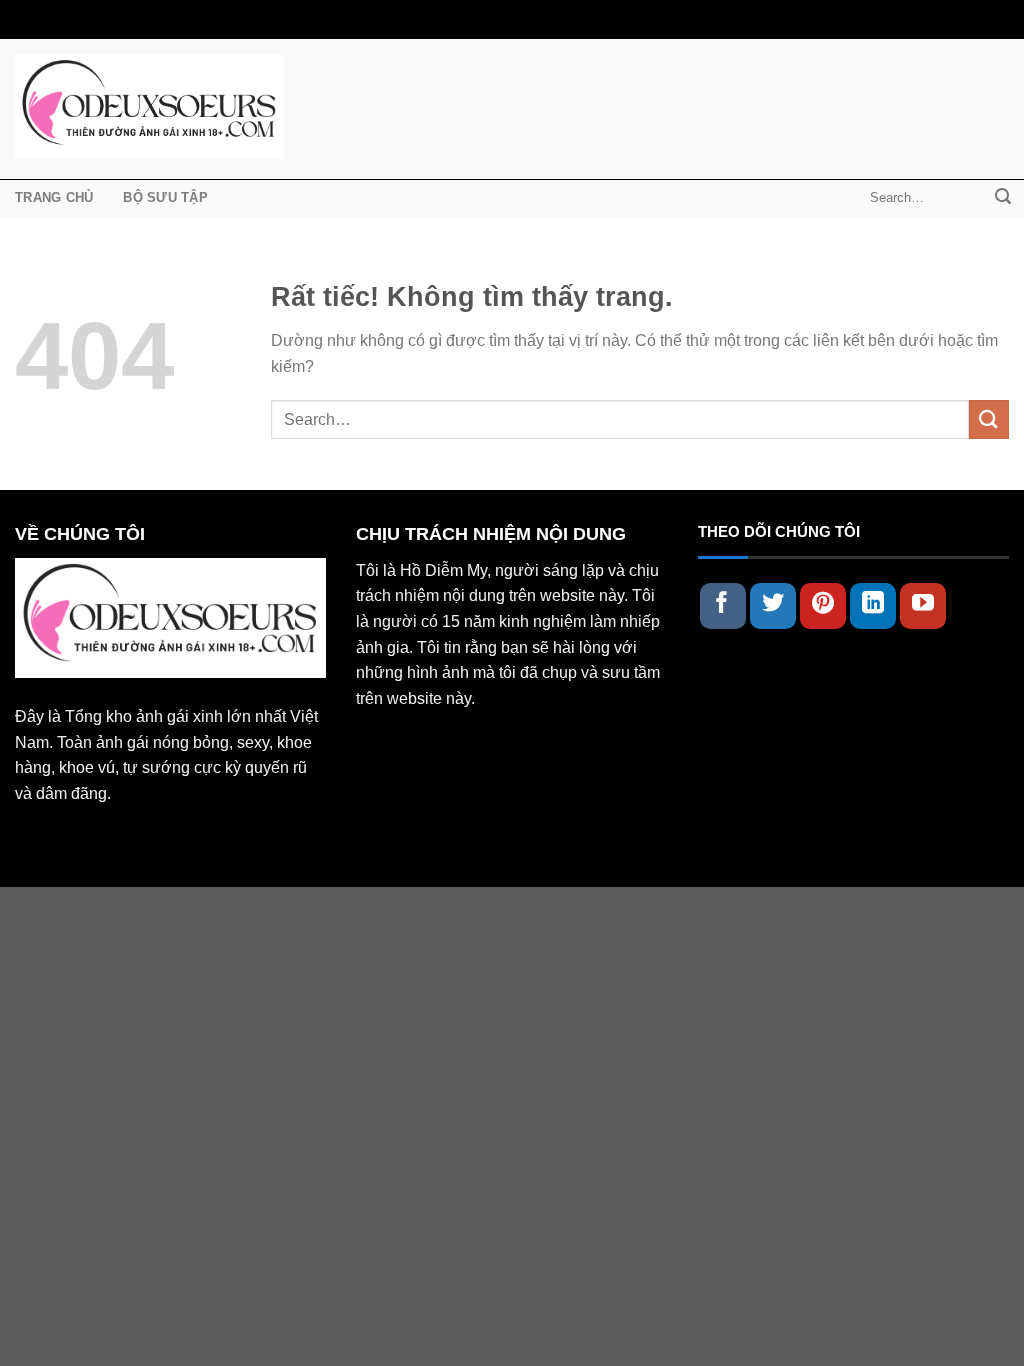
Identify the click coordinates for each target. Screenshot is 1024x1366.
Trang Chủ (54, 197)
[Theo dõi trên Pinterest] (823, 606)
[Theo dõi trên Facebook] (723, 606)
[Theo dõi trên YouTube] (923, 606)
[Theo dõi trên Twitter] (773, 606)
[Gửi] (1003, 198)
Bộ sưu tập (165, 197)
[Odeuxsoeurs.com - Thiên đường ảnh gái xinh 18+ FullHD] (149, 107)
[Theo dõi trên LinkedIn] (873, 606)
